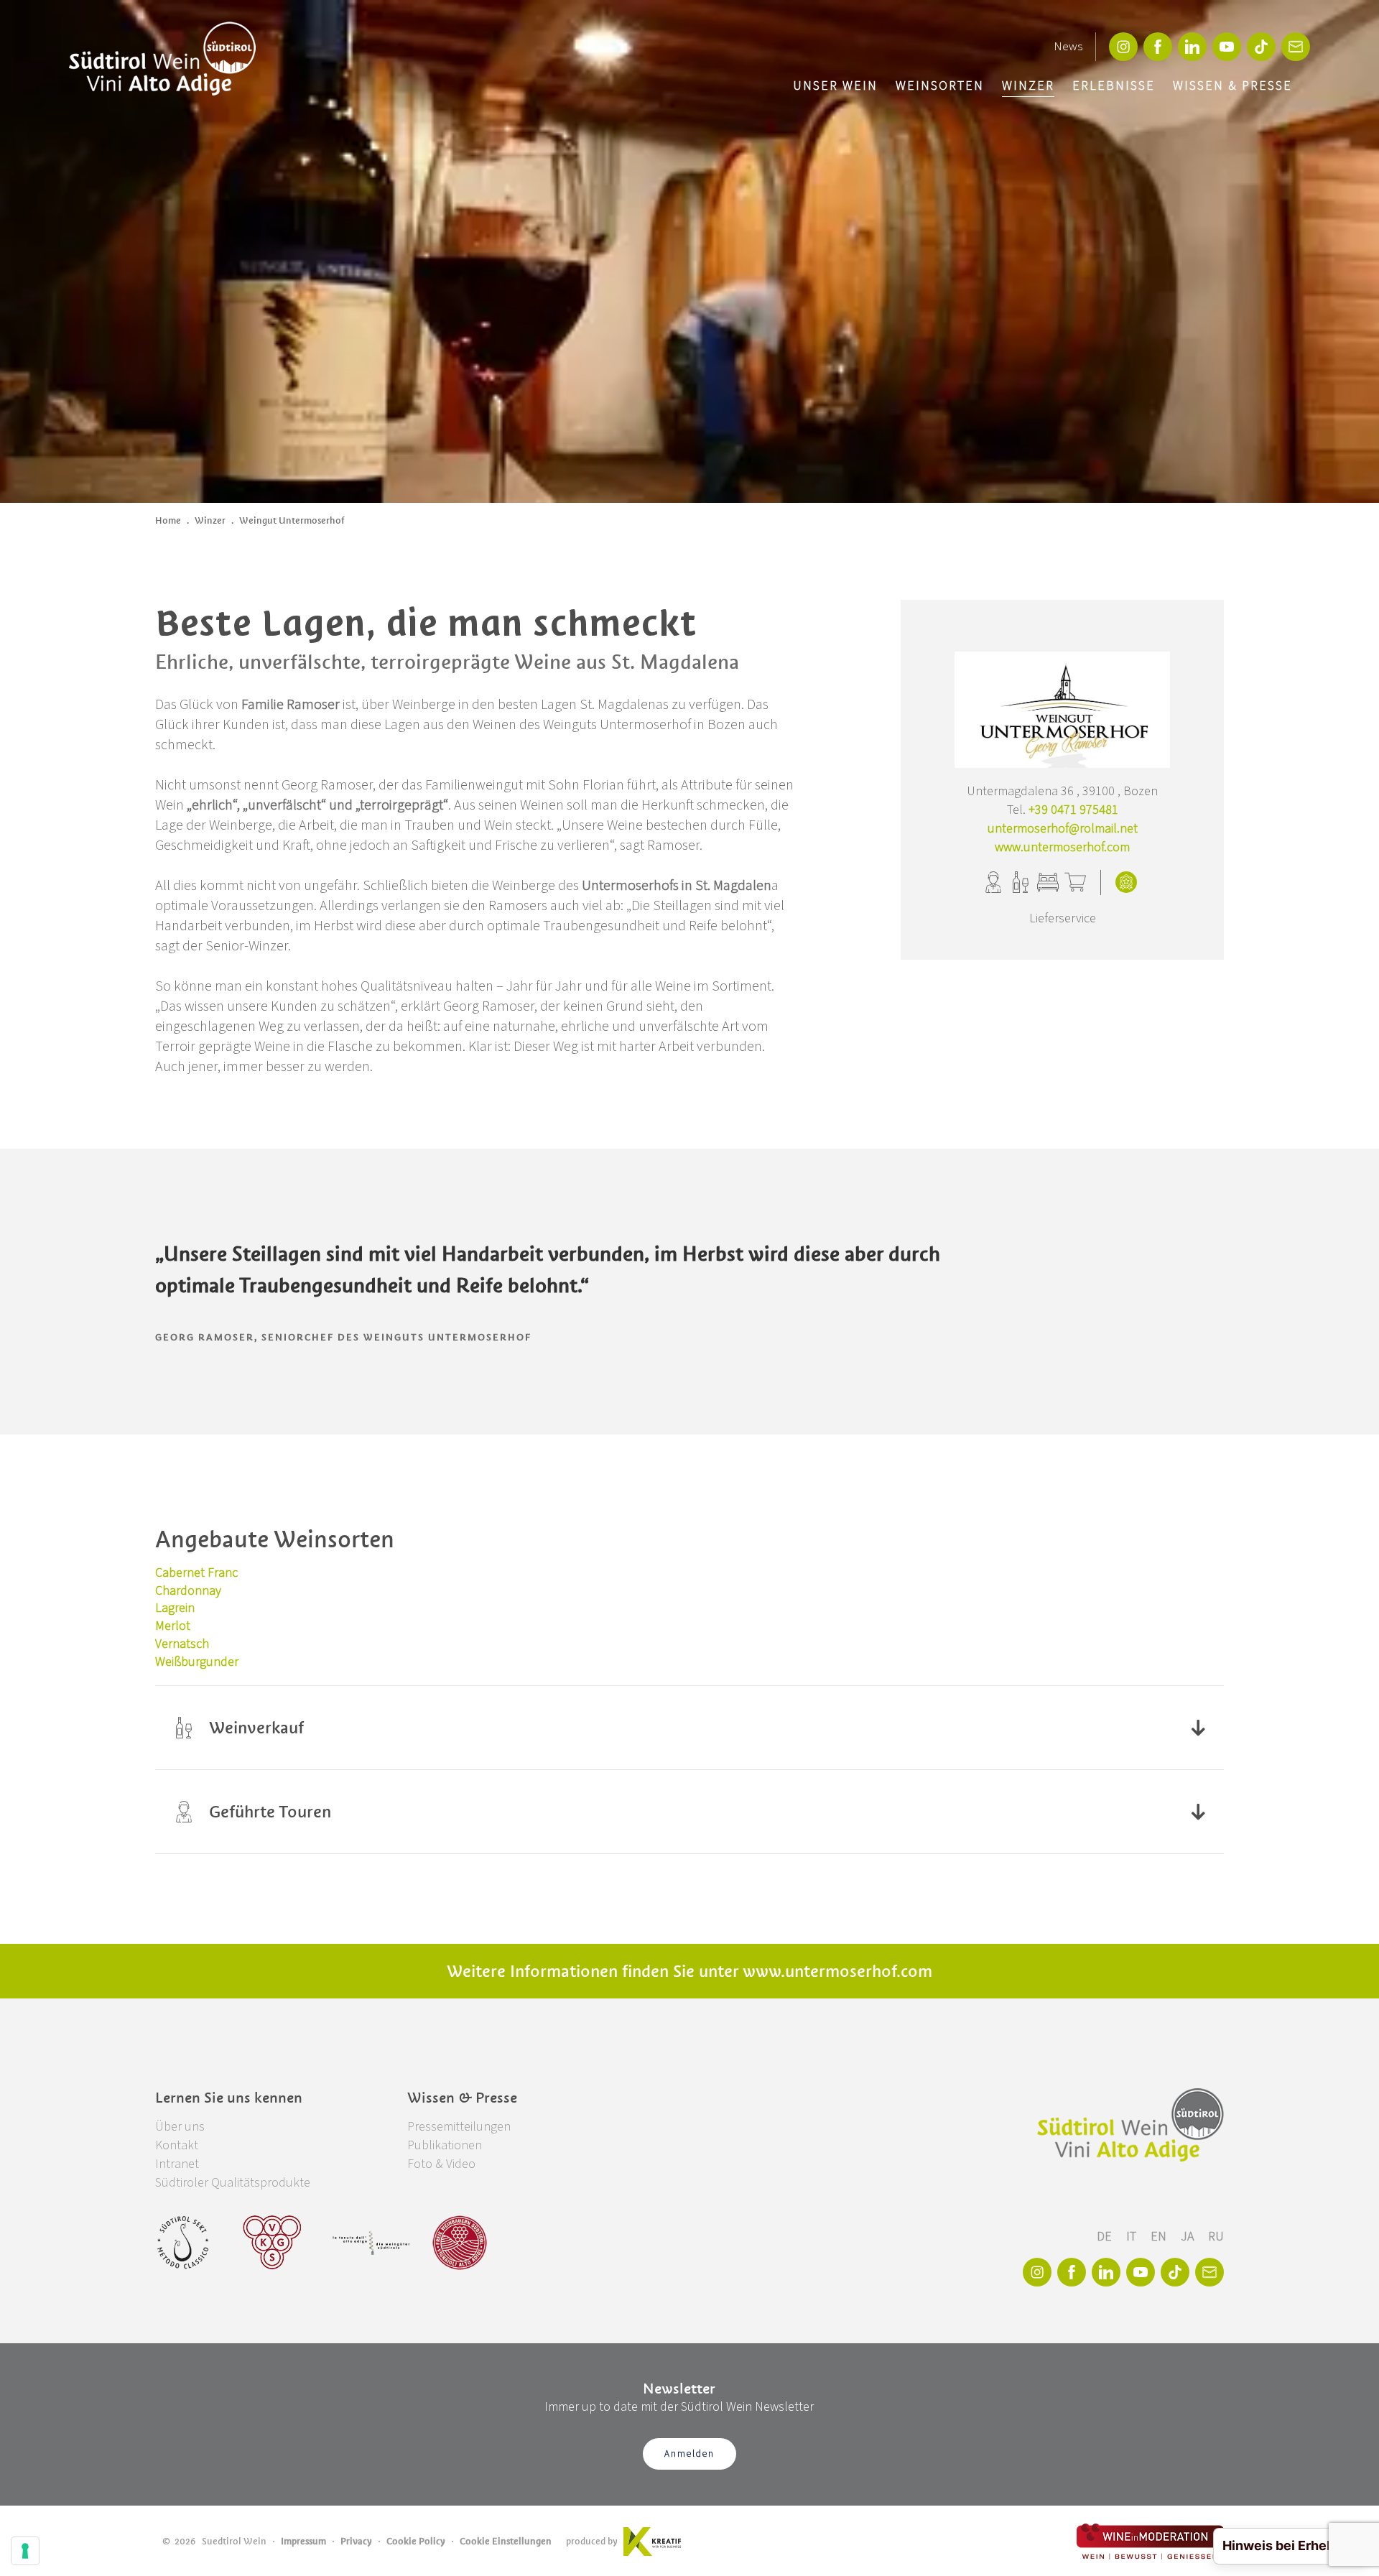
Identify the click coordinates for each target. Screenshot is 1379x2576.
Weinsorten (940, 86)
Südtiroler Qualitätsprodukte (233, 2183)
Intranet (177, 2164)
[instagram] (1123, 47)
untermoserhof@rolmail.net (1063, 829)
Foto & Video (441, 2164)
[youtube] (1227, 47)
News (1068, 47)
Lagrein (175, 1608)
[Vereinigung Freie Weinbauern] (460, 2243)
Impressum (303, 2541)
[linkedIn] (1192, 47)
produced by (592, 2541)
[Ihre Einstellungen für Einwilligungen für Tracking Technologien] (25, 2551)
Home (168, 520)
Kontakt (177, 2145)
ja (1189, 2237)
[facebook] (1158, 47)
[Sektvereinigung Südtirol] (184, 2243)
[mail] (1296, 47)
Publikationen (445, 2145)
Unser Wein (835, 86)
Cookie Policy (416, 2541)
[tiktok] (1261, 47)
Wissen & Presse (1232, 86)
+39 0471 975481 (1073, 810)
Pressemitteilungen (459, 2127)
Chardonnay (188, 1591)
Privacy (356, 2541)
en (1160, 2237)
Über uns (180, 2127)
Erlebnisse (1114, 86)
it (1133, 2237)
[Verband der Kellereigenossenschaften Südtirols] (273, 2243)
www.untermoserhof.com (1062, 847)
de (1106, 2237)
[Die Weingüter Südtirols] (371, 2243)
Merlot (173, 1626)
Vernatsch (182, 1644)
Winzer (1028, 86)
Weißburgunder (197, 1662)
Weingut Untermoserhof (292, 520)
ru (1216, 2237)
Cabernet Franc (196, 1573)
